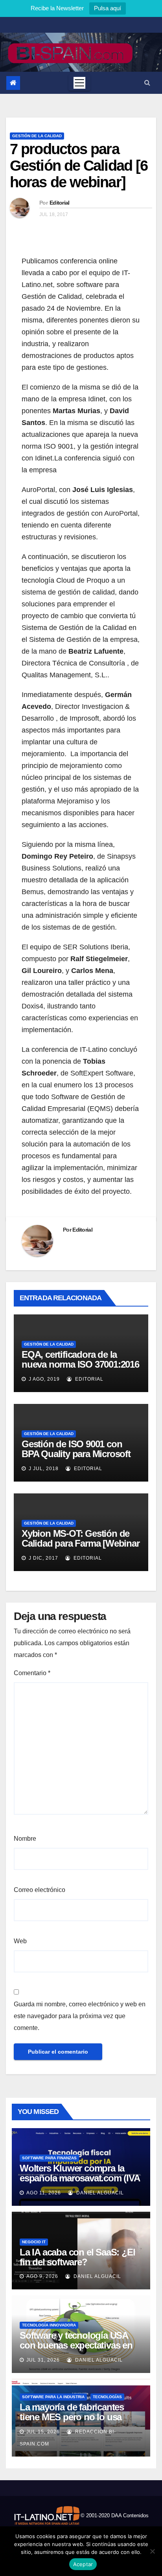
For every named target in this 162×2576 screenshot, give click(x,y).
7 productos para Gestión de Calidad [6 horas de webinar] (79, 166)
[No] (152, 2551)
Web (20, 1941)
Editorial (60, 203)
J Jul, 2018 (43, 1469)
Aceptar (83, 2564)
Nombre (25, 1839)
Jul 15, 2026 (43, 2432)
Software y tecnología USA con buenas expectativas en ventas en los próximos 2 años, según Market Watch (76, 2350)
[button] (147, 83)
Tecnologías (107, 2397)
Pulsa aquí (108, 8)
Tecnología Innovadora (49, 2325)
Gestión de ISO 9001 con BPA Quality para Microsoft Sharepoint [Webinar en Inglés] (76, 1459)
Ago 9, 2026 (42, 2276)
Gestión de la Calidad (37, 136)
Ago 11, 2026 (44, 2193)
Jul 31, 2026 (43, 2360)
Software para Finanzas (49, 2158)
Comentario (32, 1673)
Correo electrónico (40, 1890)
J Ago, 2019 (43, 1379)
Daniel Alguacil (99, 2193)
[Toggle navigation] (79, 83)
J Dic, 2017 (43, 1558)
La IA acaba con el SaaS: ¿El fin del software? (77, 2257)
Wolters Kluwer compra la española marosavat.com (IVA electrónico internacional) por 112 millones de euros (80, 2183)
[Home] (13, 83)
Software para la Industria (53, 2397)
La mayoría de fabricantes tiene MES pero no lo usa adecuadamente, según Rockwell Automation (72, 2422)
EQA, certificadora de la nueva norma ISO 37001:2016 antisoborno (80, 1364)
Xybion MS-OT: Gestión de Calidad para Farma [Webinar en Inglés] (81, 1543)
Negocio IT (34, 2242)
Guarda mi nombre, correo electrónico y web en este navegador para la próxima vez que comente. (80, 2016)
